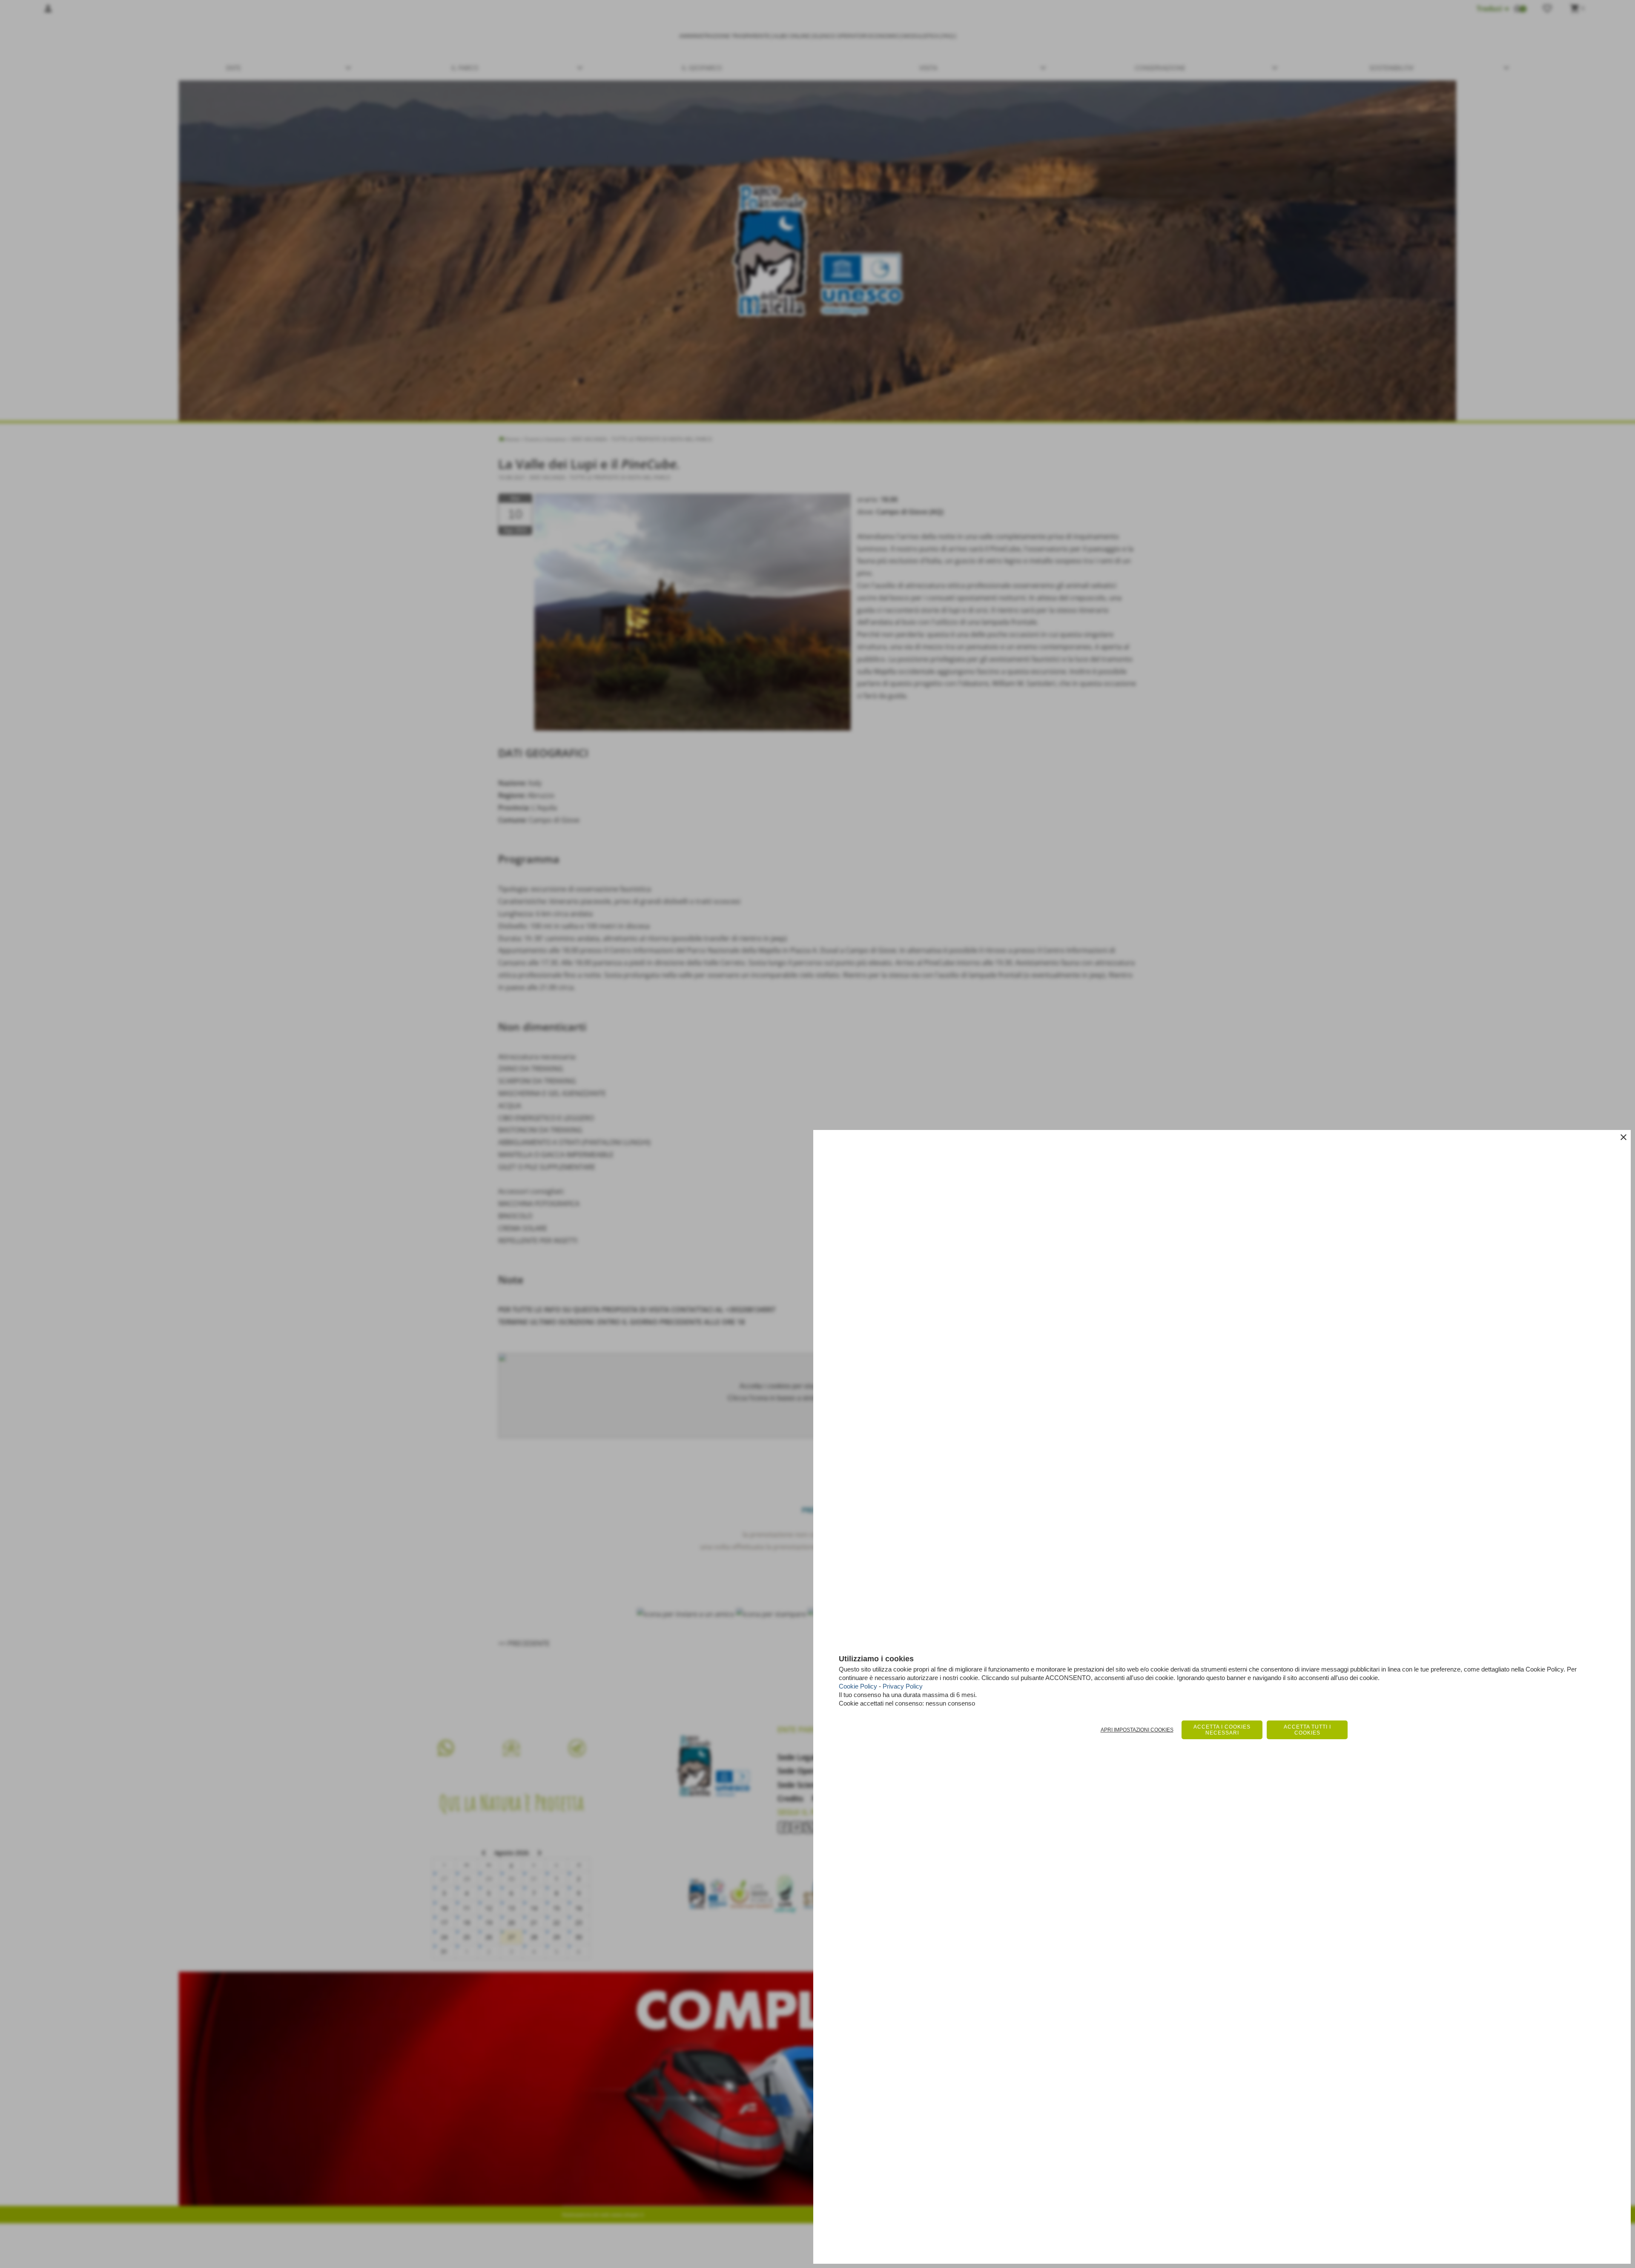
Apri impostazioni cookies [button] (1137, 1730)
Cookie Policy (858, 1686)
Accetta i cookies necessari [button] (1222, 1730)
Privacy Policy (903, 1686)
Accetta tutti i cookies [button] (1307, 1730)
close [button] (1624, 1137)
